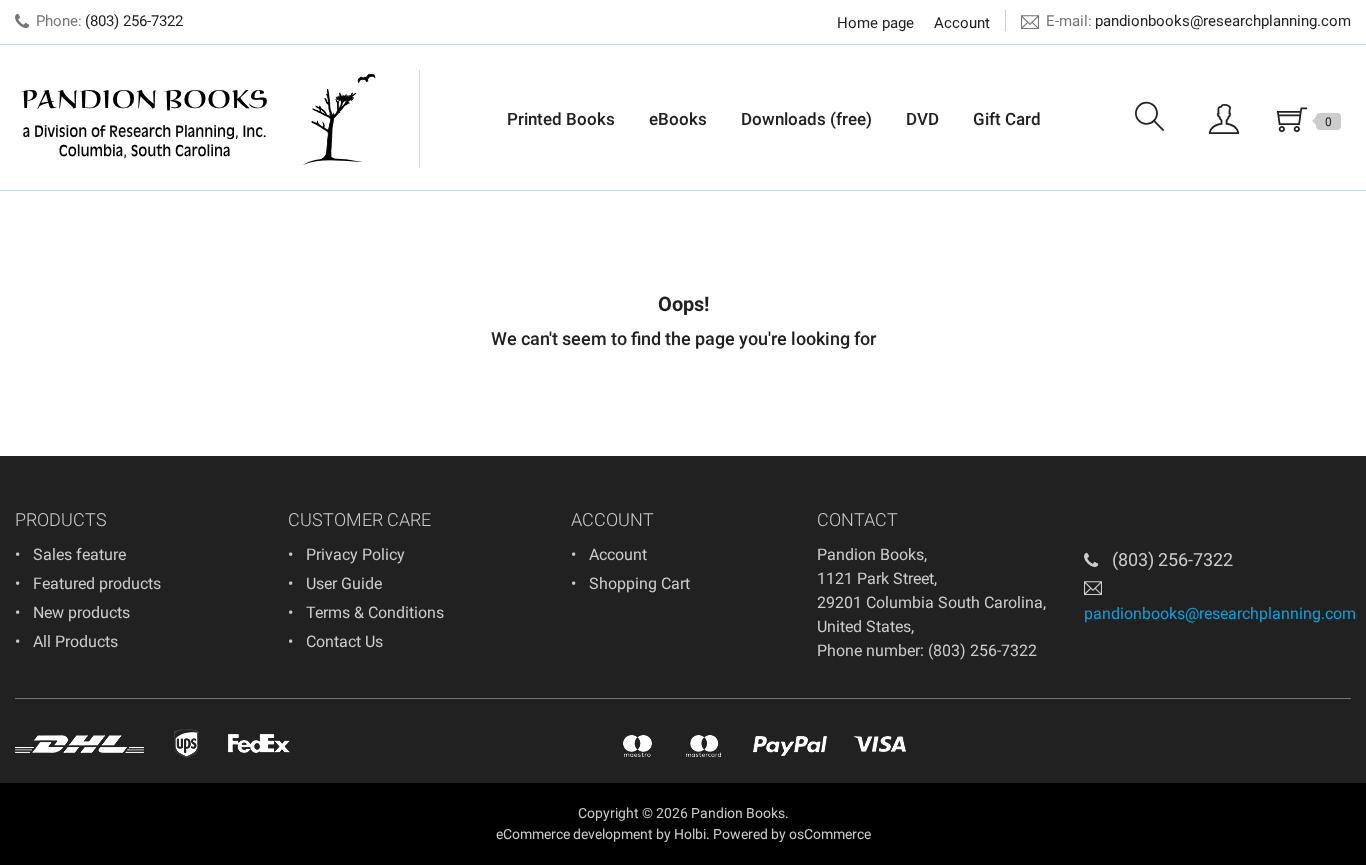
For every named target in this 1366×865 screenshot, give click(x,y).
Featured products (97, 583)
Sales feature (79, 554)
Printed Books (561, 119)
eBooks (678, 119)
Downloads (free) (806, 119)
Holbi (690, 834)
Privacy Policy (355, 554)
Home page (875, 23)
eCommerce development (574, 834)
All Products (75, 641)
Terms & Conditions (375, 612)
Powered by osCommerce (792, 834)
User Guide (344, 583)
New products (81, 612)
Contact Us (344, 641)
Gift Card (1007, 119)
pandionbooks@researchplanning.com (1223, 21)
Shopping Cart (639, 583)
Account (962, 23)
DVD (922, 119)
